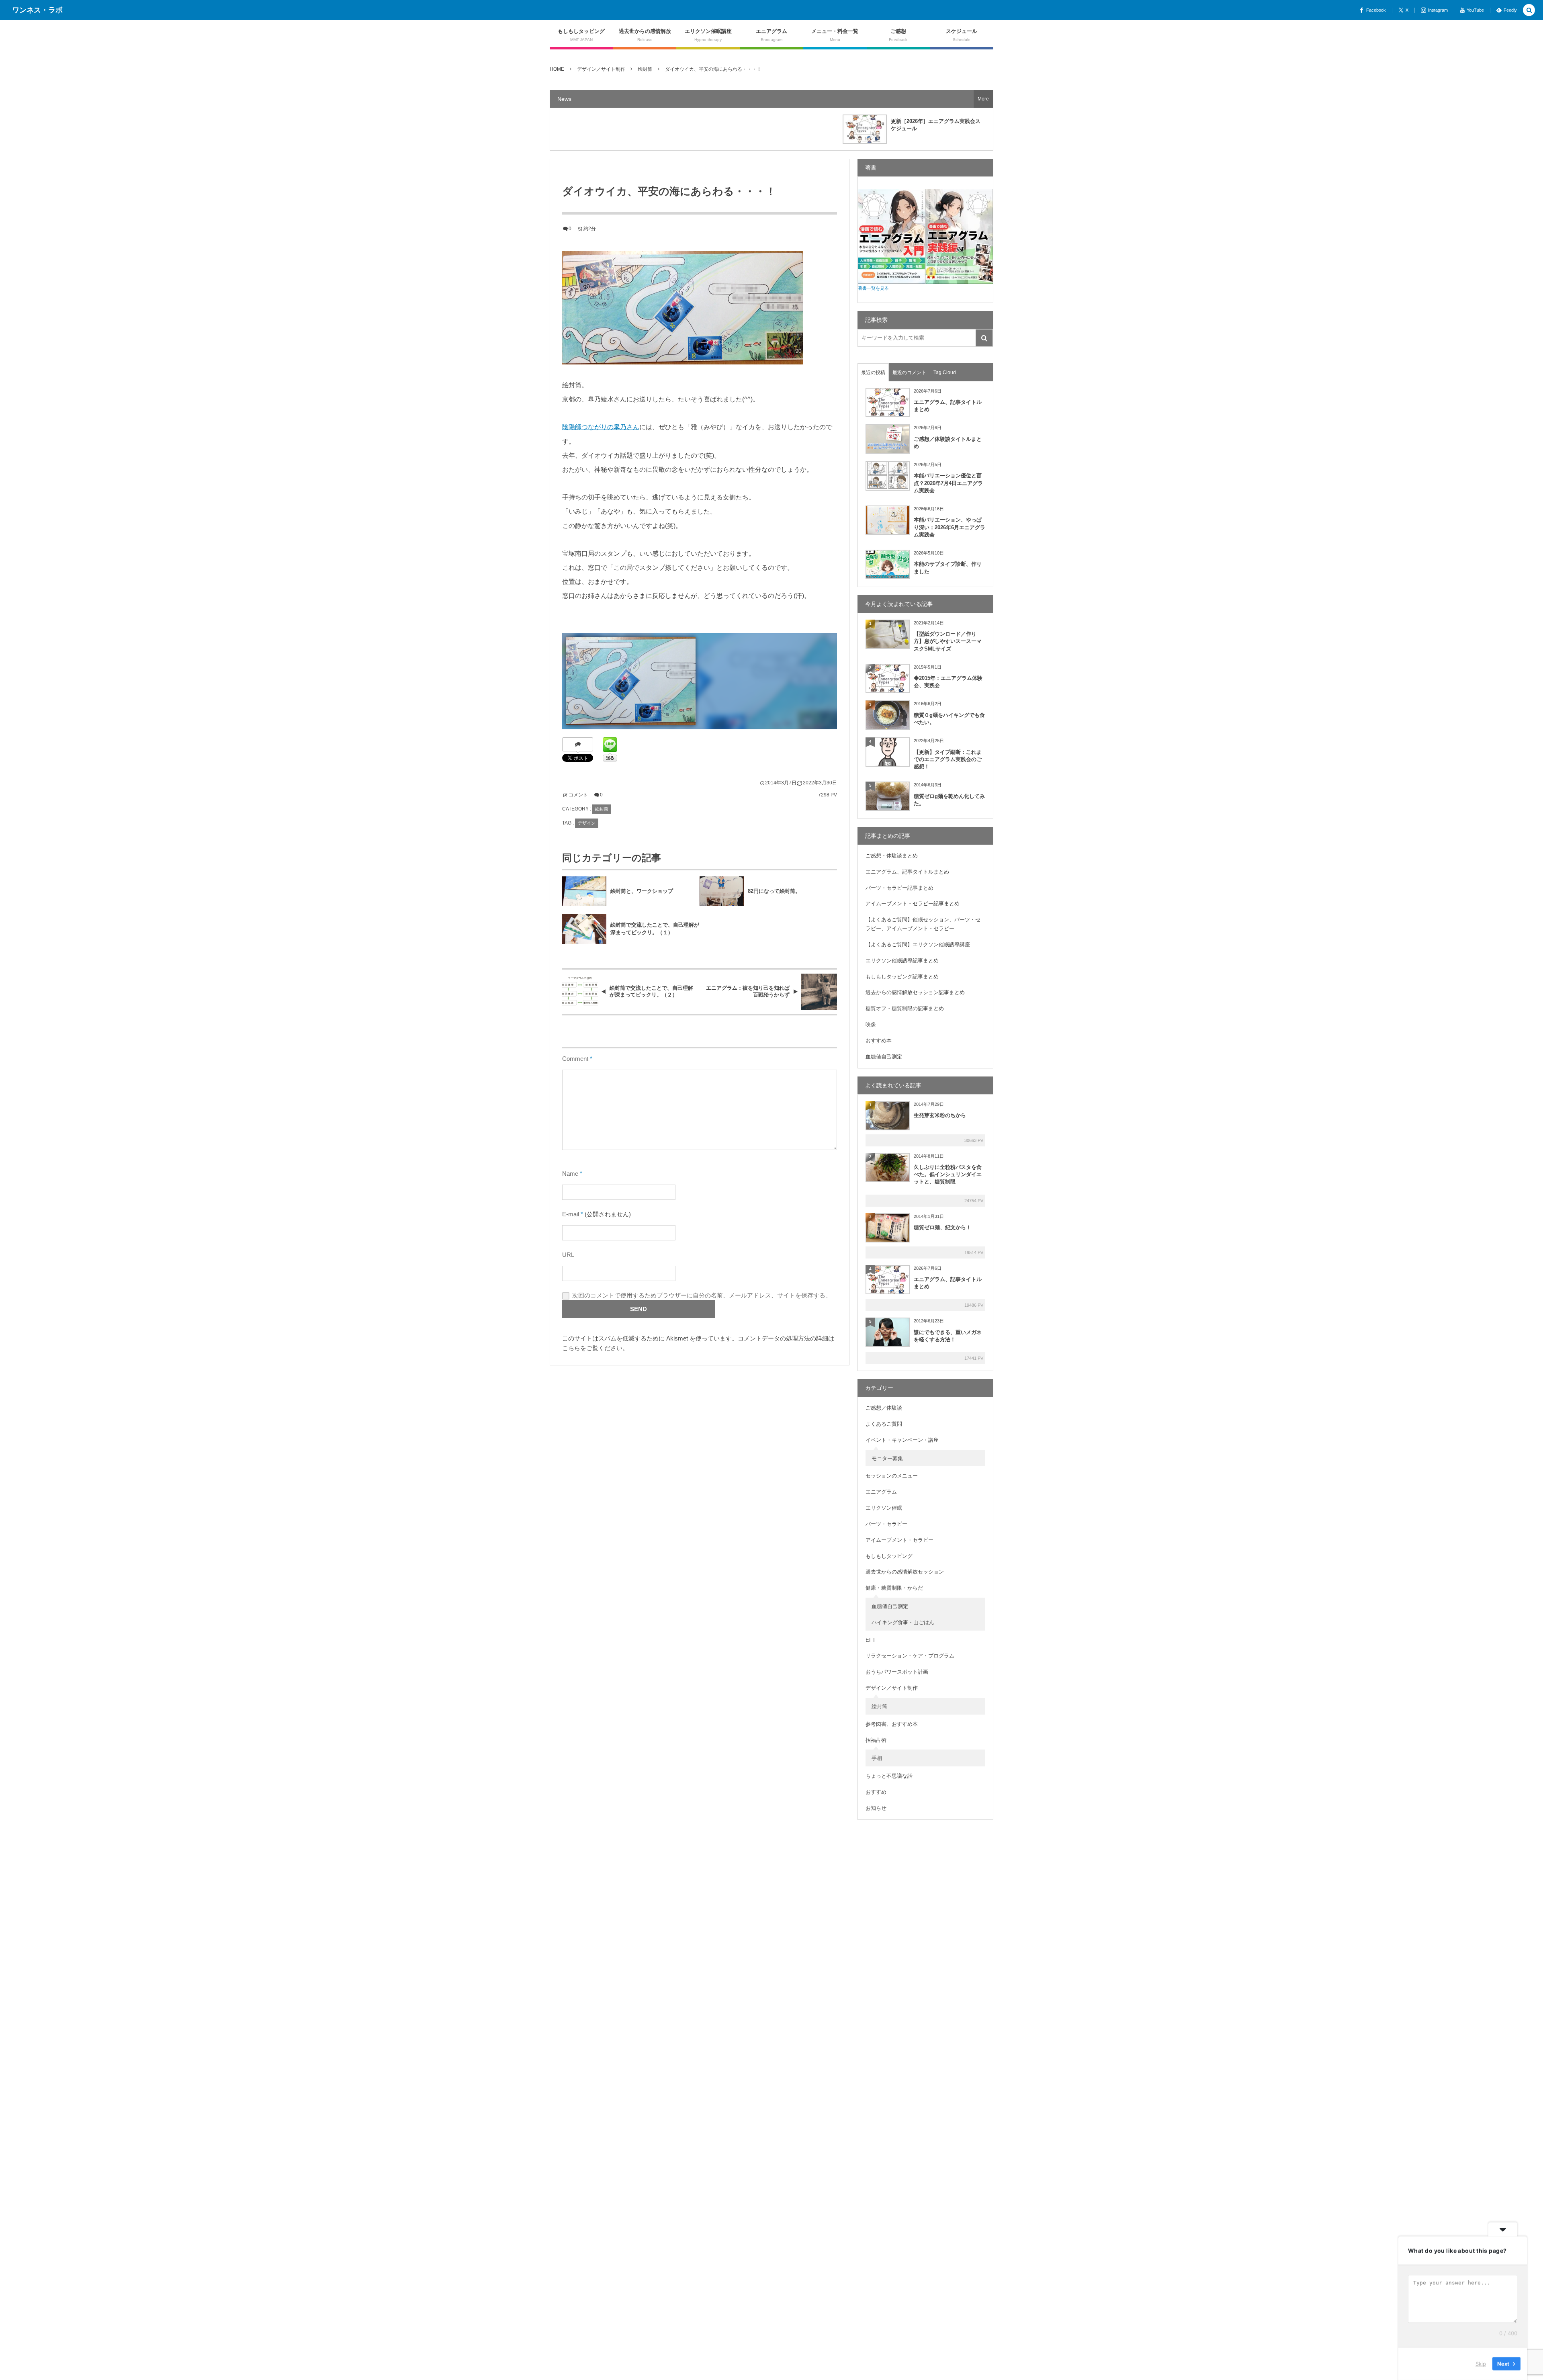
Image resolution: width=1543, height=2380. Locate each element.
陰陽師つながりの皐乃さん (601, 427)
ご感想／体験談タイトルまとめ (948, 443)
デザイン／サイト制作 (892, 1688)
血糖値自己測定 (884, 1057)
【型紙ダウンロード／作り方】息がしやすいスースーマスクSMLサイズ (948, 641)
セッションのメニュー (892, 1476)
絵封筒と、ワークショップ (642, 891)
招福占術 (876, 1740)
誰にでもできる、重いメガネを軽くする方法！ (948, 1336)
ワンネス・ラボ (37, 10)
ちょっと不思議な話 (889, 1776)
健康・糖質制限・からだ (894, 1588)
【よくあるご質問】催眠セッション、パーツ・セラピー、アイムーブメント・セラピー (923, 924)
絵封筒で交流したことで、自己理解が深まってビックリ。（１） (655, 929)
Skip (1481, 2364)
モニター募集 (887, 1458)
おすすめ (876, 1792)
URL (568, 1255)
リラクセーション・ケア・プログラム (910, 1656)
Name (570, 1174)
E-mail (571, 1214)
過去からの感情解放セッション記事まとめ (915, 992)
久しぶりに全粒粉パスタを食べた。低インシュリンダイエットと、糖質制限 (948, 1174)
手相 (877, 1758)
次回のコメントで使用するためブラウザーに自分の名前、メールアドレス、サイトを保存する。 (702, 1295)
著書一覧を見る (873, 288)
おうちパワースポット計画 (897, 1672)
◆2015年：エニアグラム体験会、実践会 (948, 682)
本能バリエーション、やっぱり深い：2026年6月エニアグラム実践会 (950, 527)
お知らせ (876, 1808)
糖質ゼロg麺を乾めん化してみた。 (949, 800)
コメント (578, 795)
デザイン (587, 823)
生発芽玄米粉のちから (940, 1115)
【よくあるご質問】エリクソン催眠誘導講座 (918, 944)
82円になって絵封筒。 (774, 891)
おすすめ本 (879, 1041)
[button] (1529, 11)
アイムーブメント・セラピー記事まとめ (913, 903)
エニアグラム (881, 1492)
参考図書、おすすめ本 (892, 1724)
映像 (871, 1024)
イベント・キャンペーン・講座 (902, 1440)
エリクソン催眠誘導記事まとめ (902, 961)
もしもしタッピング (889, 1556)
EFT (871, 1640)
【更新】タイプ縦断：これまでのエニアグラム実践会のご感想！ (948, 759)
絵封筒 (602, 809)
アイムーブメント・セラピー (899, 1540)
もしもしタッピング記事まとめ (902, 977)
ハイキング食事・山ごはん (903, 1622)
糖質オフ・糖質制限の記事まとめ (905, 1008)
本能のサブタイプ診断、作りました (948, 568)
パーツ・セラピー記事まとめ (899, 888)
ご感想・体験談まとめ (892, 856)
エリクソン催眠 (884, 1508)
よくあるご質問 (884, 1424)
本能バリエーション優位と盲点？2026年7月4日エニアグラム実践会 (948, 483)
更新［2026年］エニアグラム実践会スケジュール (936, 125)
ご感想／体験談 (884, 1408)
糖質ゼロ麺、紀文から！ (942, 1227)
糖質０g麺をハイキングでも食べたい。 (949, 719)
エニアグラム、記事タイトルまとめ (948, 406)
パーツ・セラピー (886, 1524)
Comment (575, 1059)
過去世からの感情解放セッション (905, 1572)
